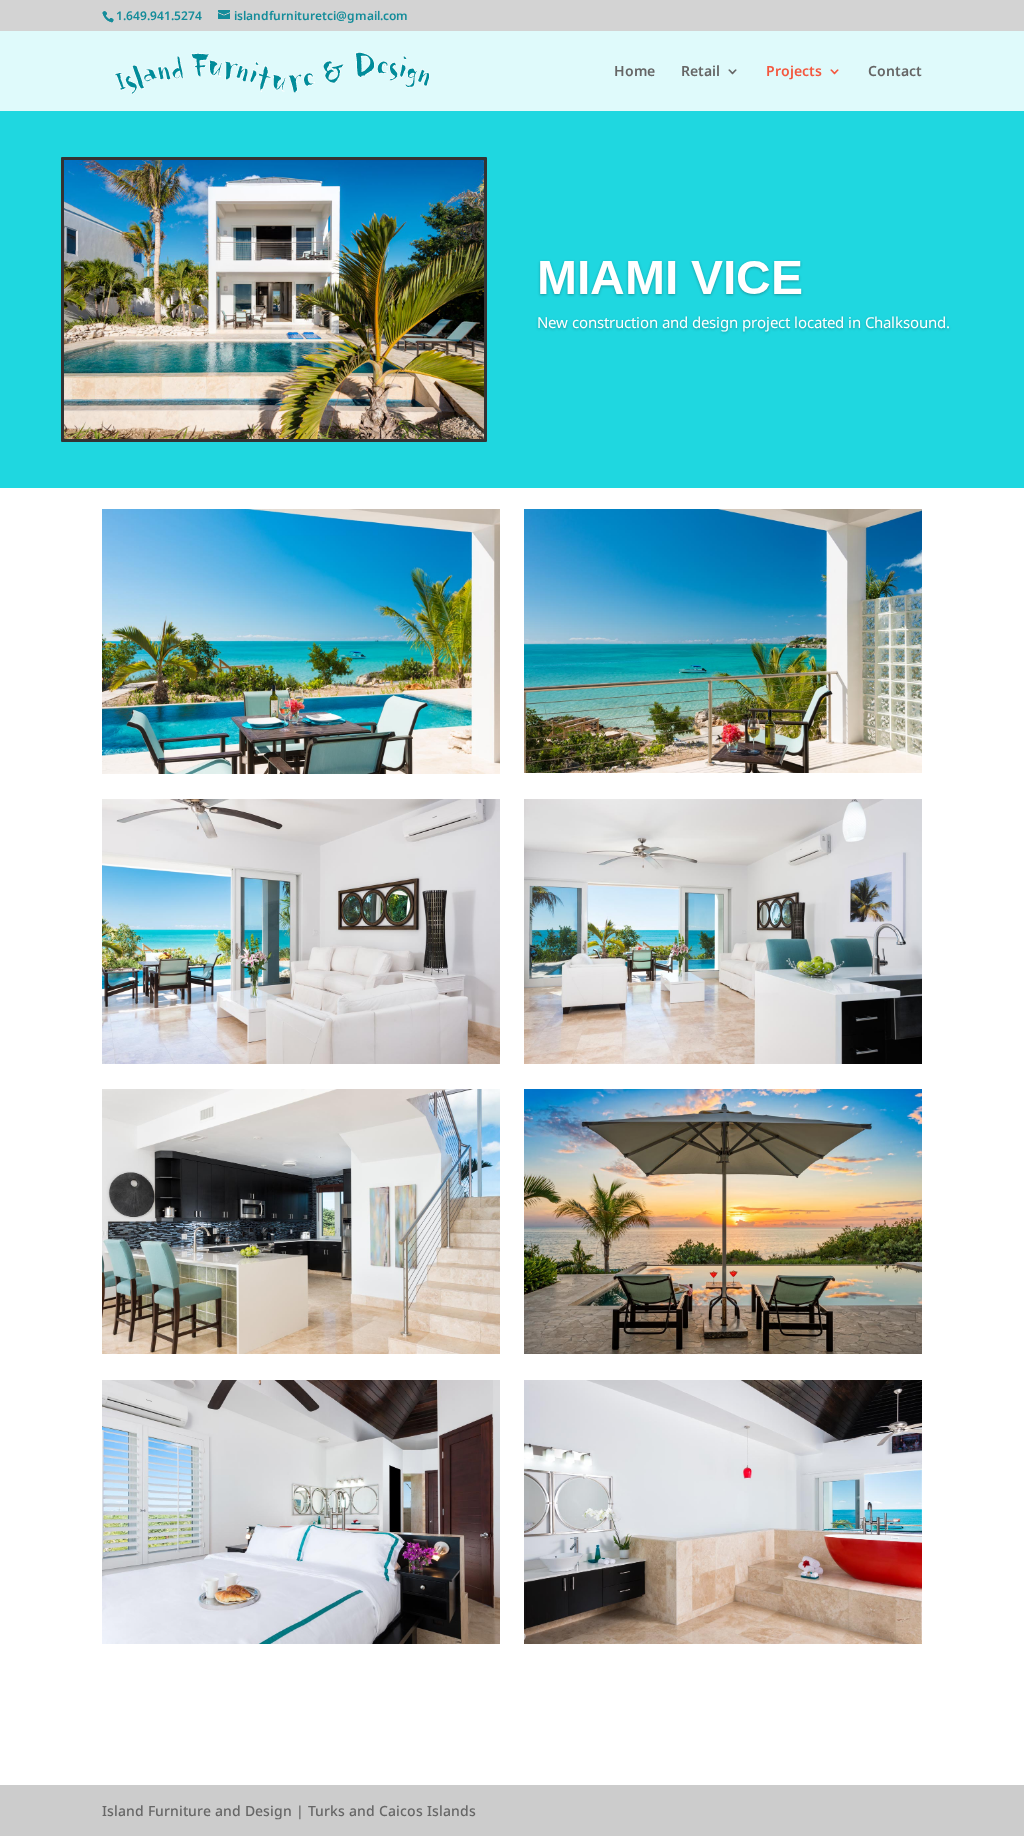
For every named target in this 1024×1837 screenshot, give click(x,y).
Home (634, 72)
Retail (700, 72)
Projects (794, 72)
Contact (895, 72)
